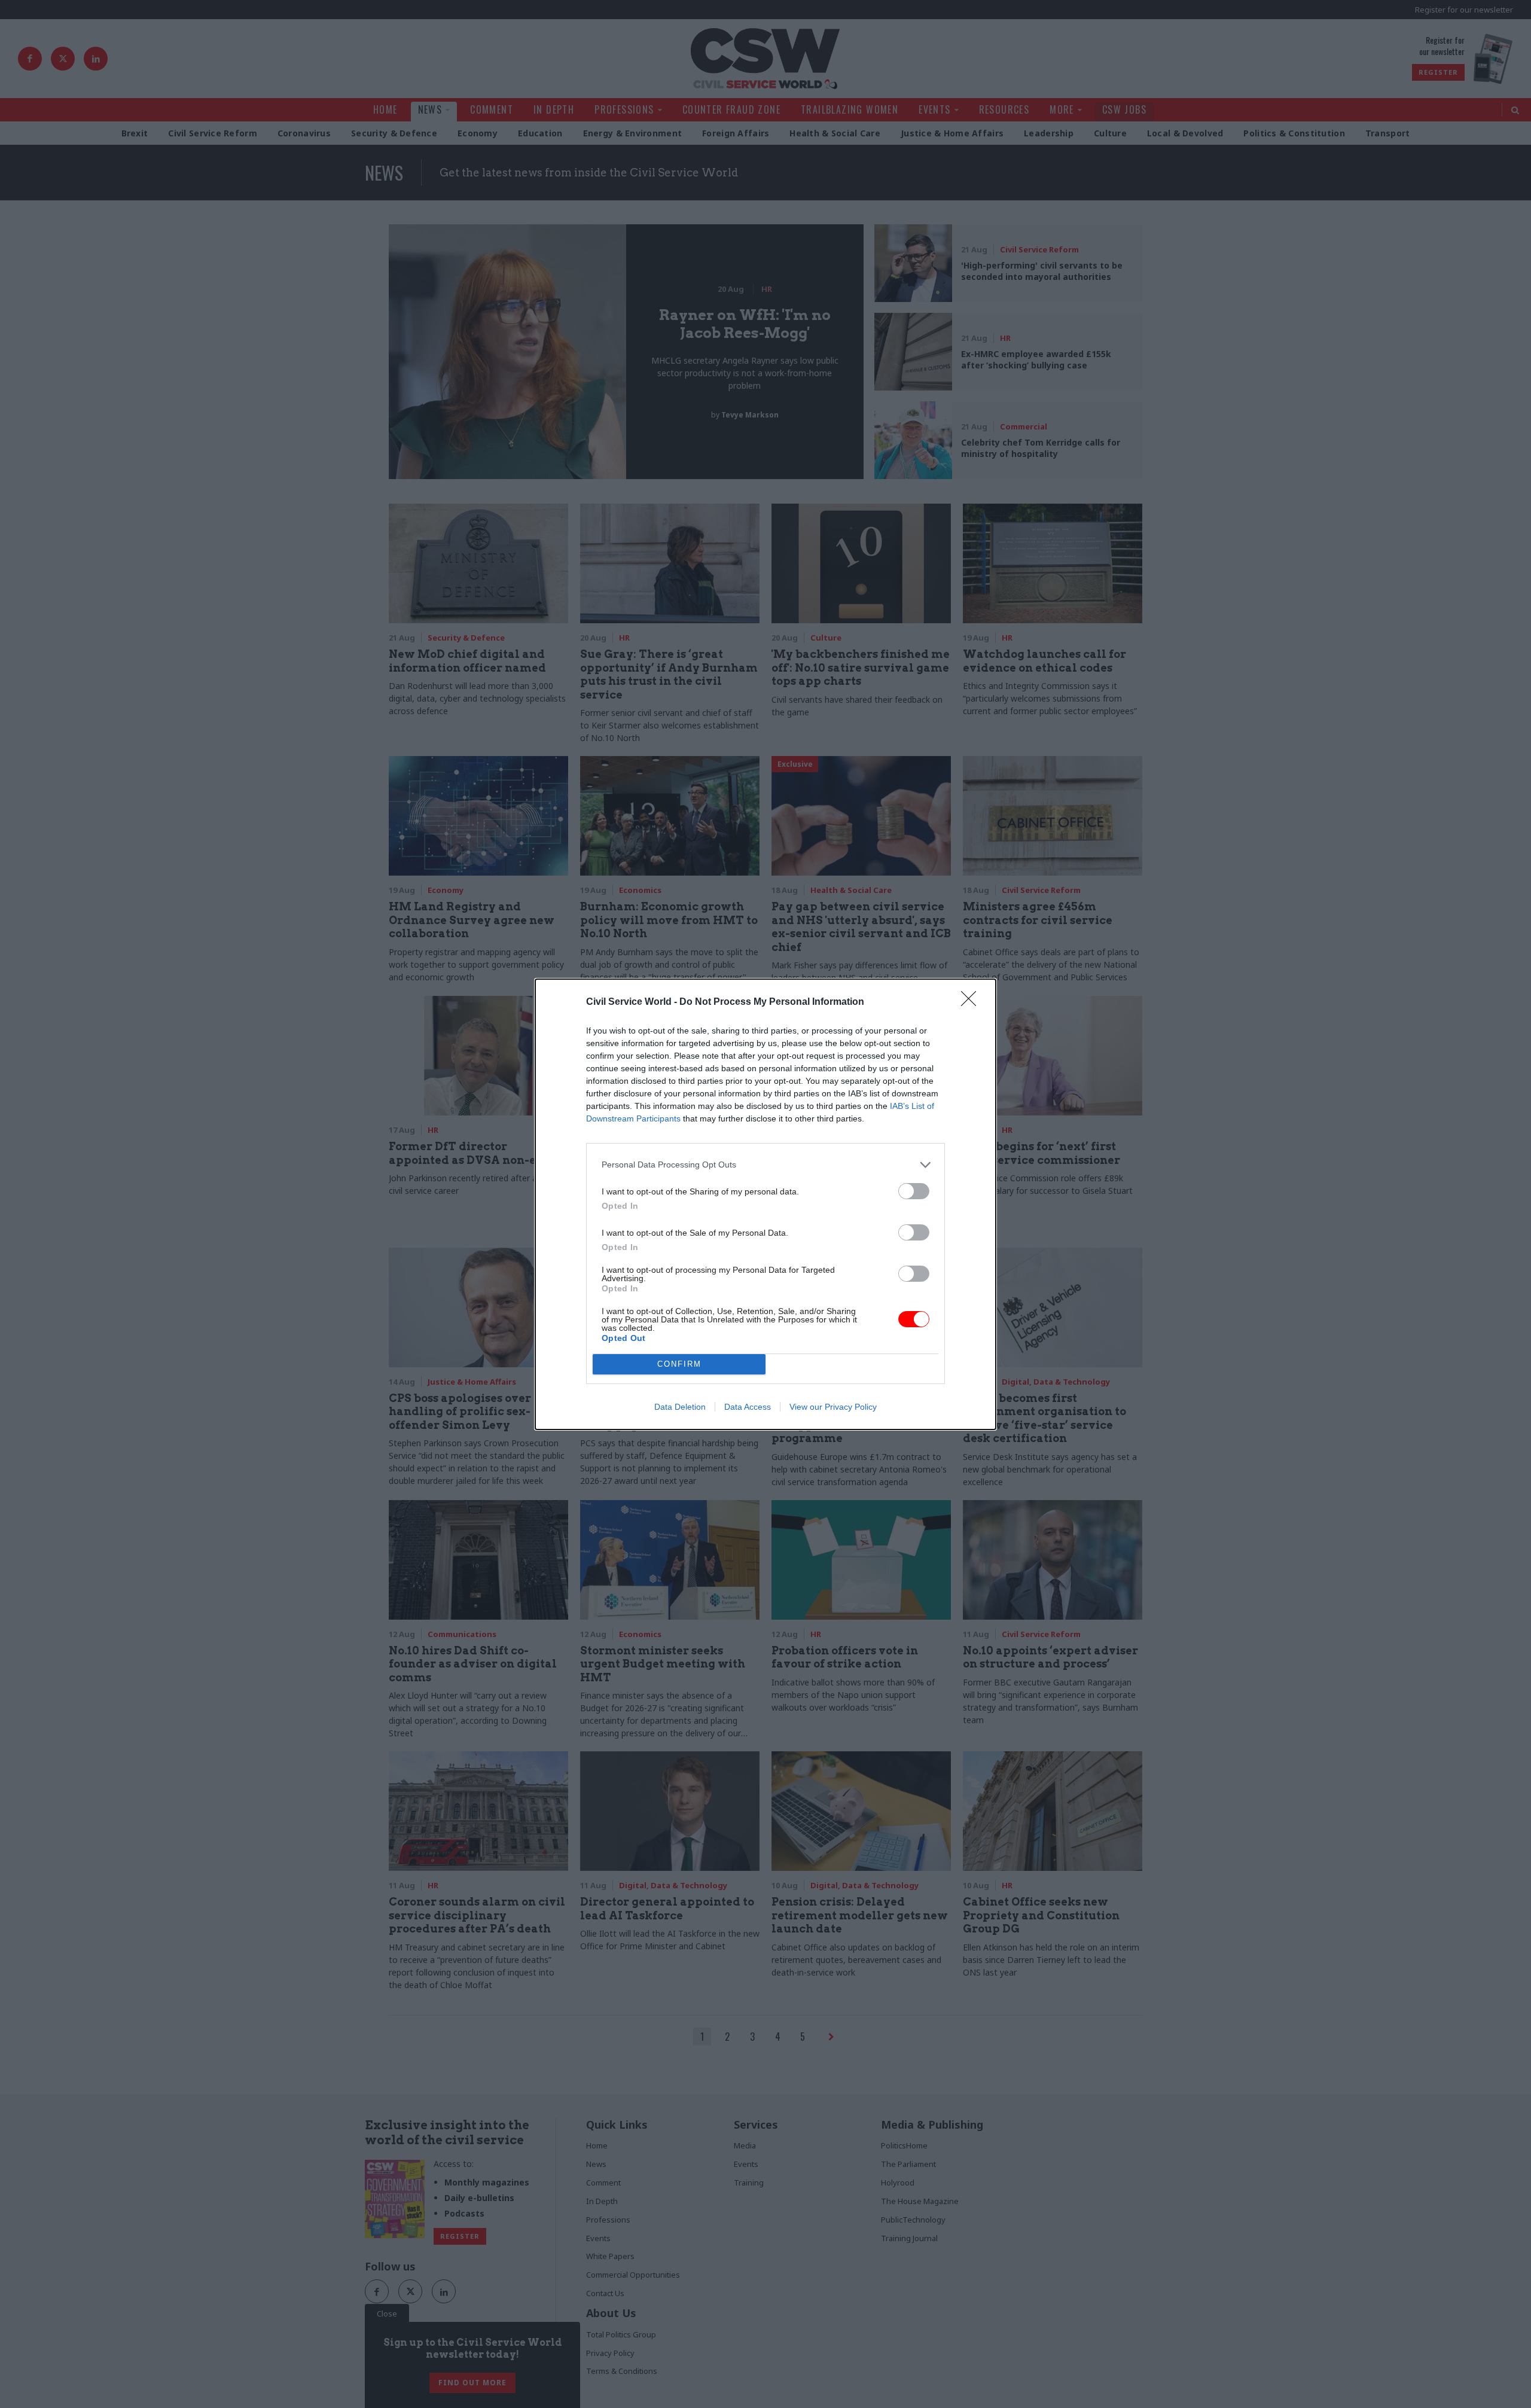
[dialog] (765, 1204)
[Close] (972, 1002)
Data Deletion (680, 1407)
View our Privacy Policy (833, 1407)
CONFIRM (679, 1364)
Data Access (748, 1407)
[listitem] (765, 1165)
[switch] (914, 1191)
